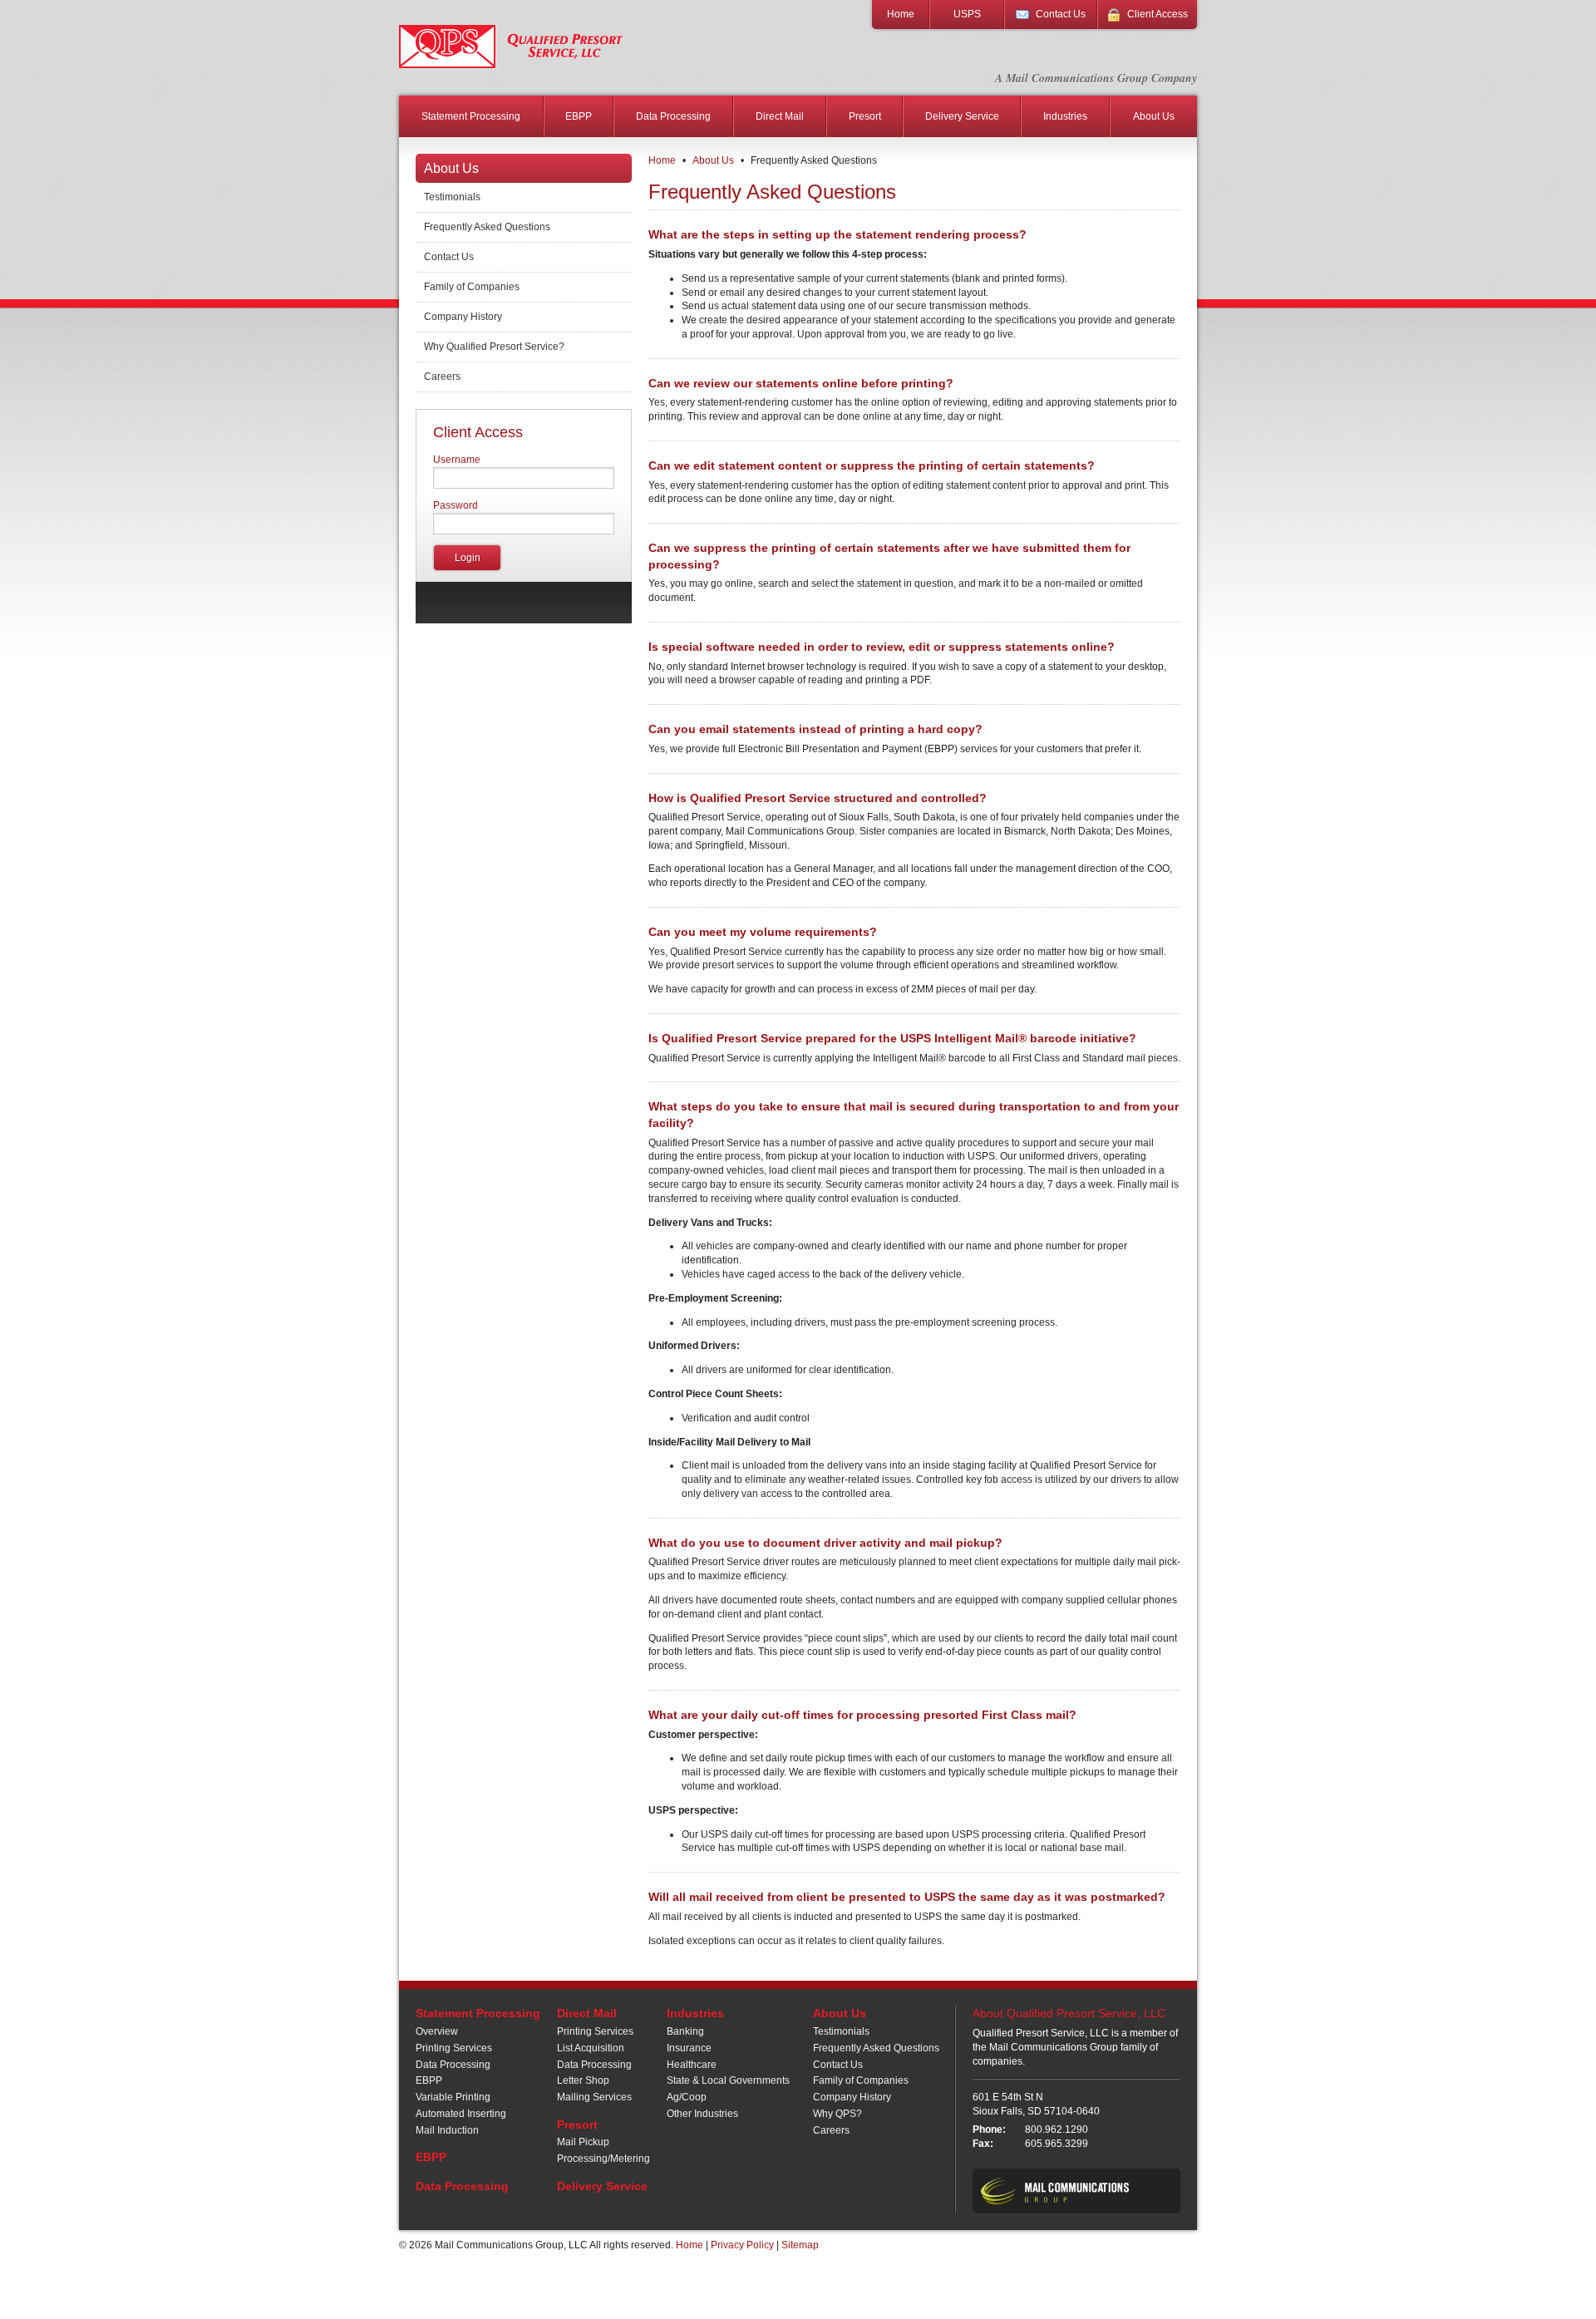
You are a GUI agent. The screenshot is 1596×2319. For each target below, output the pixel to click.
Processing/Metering (603, 2159)
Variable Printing (453, 2097)
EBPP (579, 116)
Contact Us (1061, 14)
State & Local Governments (728, 2080)
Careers (442, 377)
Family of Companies (472, 287)
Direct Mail (780, 116)
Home (901, 14)
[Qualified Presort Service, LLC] (511, 47)
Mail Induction (447, 2130)
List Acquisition (591, 2048)
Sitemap (800, 2245)
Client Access (1158, 14)
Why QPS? (837, 2114)
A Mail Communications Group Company (1096, 78)
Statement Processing (471, 116)
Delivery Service (962, 116)
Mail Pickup (583, 2142)
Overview (437, 2031)
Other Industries (702, 2114)
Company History (463, 317)
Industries (1065, 116)
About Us (1154, 116)
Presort (865, 116)
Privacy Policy (742, 2245)
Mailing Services (594, 2097)
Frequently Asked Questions (487, 227)
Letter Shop (583, 2080)
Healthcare (692, 2065)
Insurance (689, 2048)
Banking (685, 2031)
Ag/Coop (687, 2097)
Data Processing (673, 116)
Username (457, 460)
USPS (967, 14)
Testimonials (452, 197)
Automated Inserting (461, 2114)
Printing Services (454, 2048)
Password (456, 505)
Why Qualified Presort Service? (494, 347)
